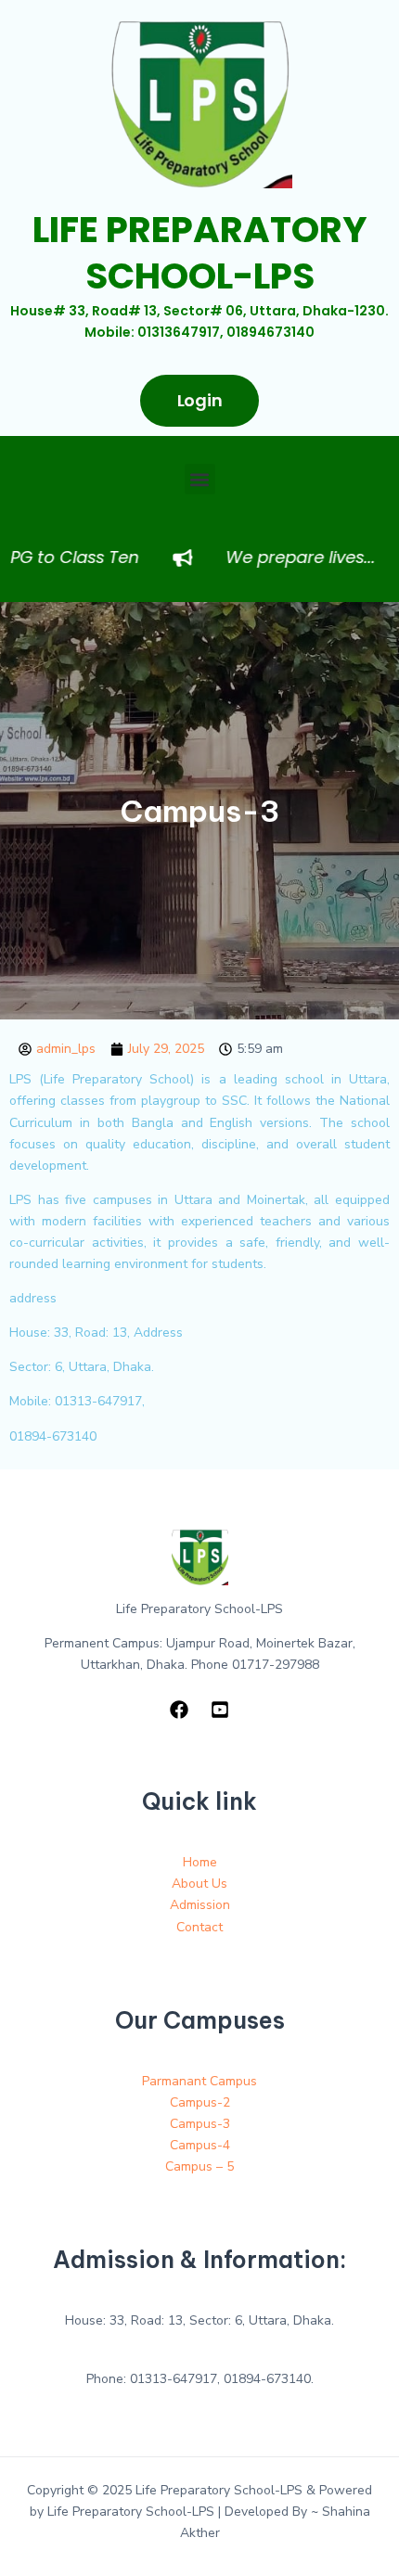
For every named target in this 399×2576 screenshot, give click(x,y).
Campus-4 (200, 2145)
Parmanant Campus (199, 2081)
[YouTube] (220, 1710)
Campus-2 (200, 2102)
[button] (200, 479)
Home (200, 1862)
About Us (199, 1884)
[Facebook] (179, 1710)
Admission (200, 1905)
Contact (199, 1927)
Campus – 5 (199, 2166)
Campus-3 (200, 2124)
